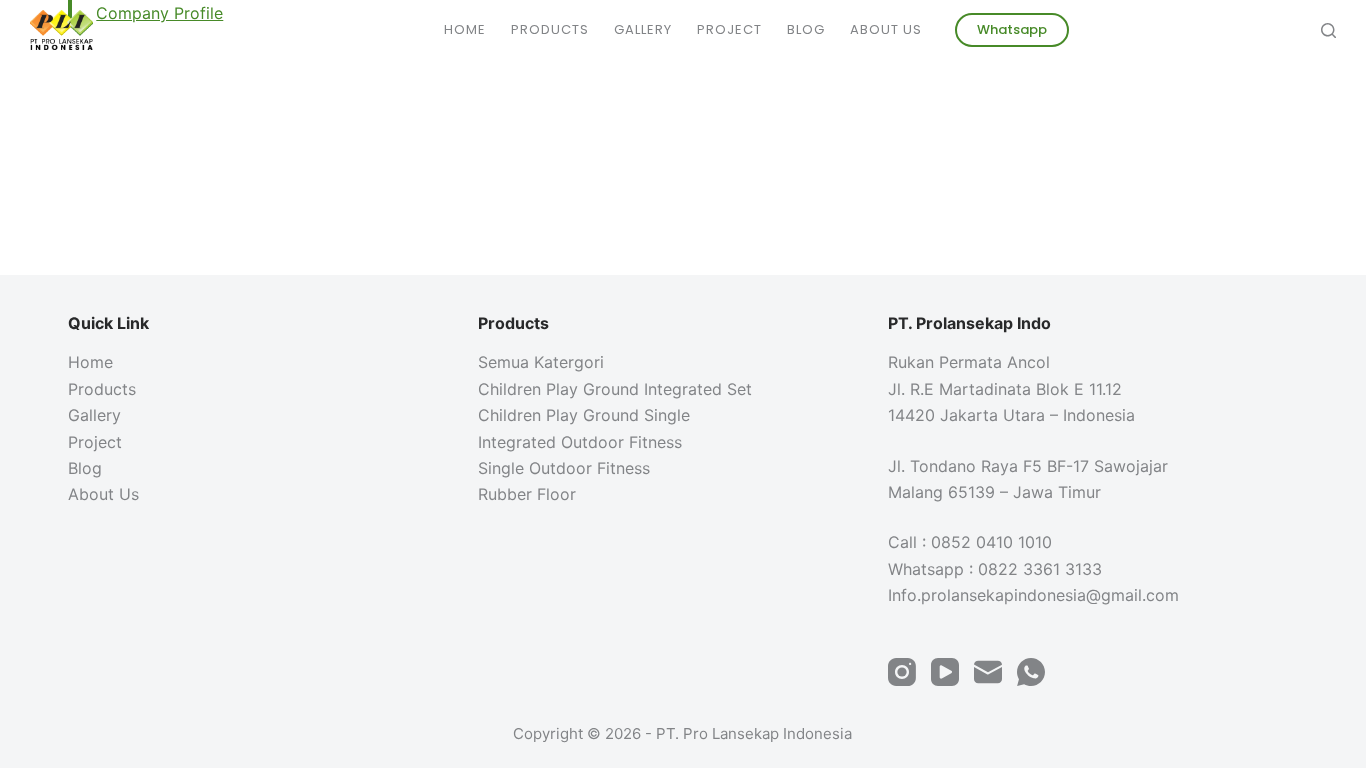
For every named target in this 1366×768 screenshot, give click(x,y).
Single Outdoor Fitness (564, 468)
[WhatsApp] (1031, 672)
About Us (886, 29)
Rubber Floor (527, 494)
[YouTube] (945, 672)
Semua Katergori (541, 362)
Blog (806, 29)
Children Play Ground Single (584, 415)
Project (729, 29)
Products (550, 29)
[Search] (1328, 30)
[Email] (988, 672)
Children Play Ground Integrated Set (615, 389)
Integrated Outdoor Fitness (580, 442)
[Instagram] (902, 672)
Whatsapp (1012, 29)
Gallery (643, 29)
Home (465, 29)
